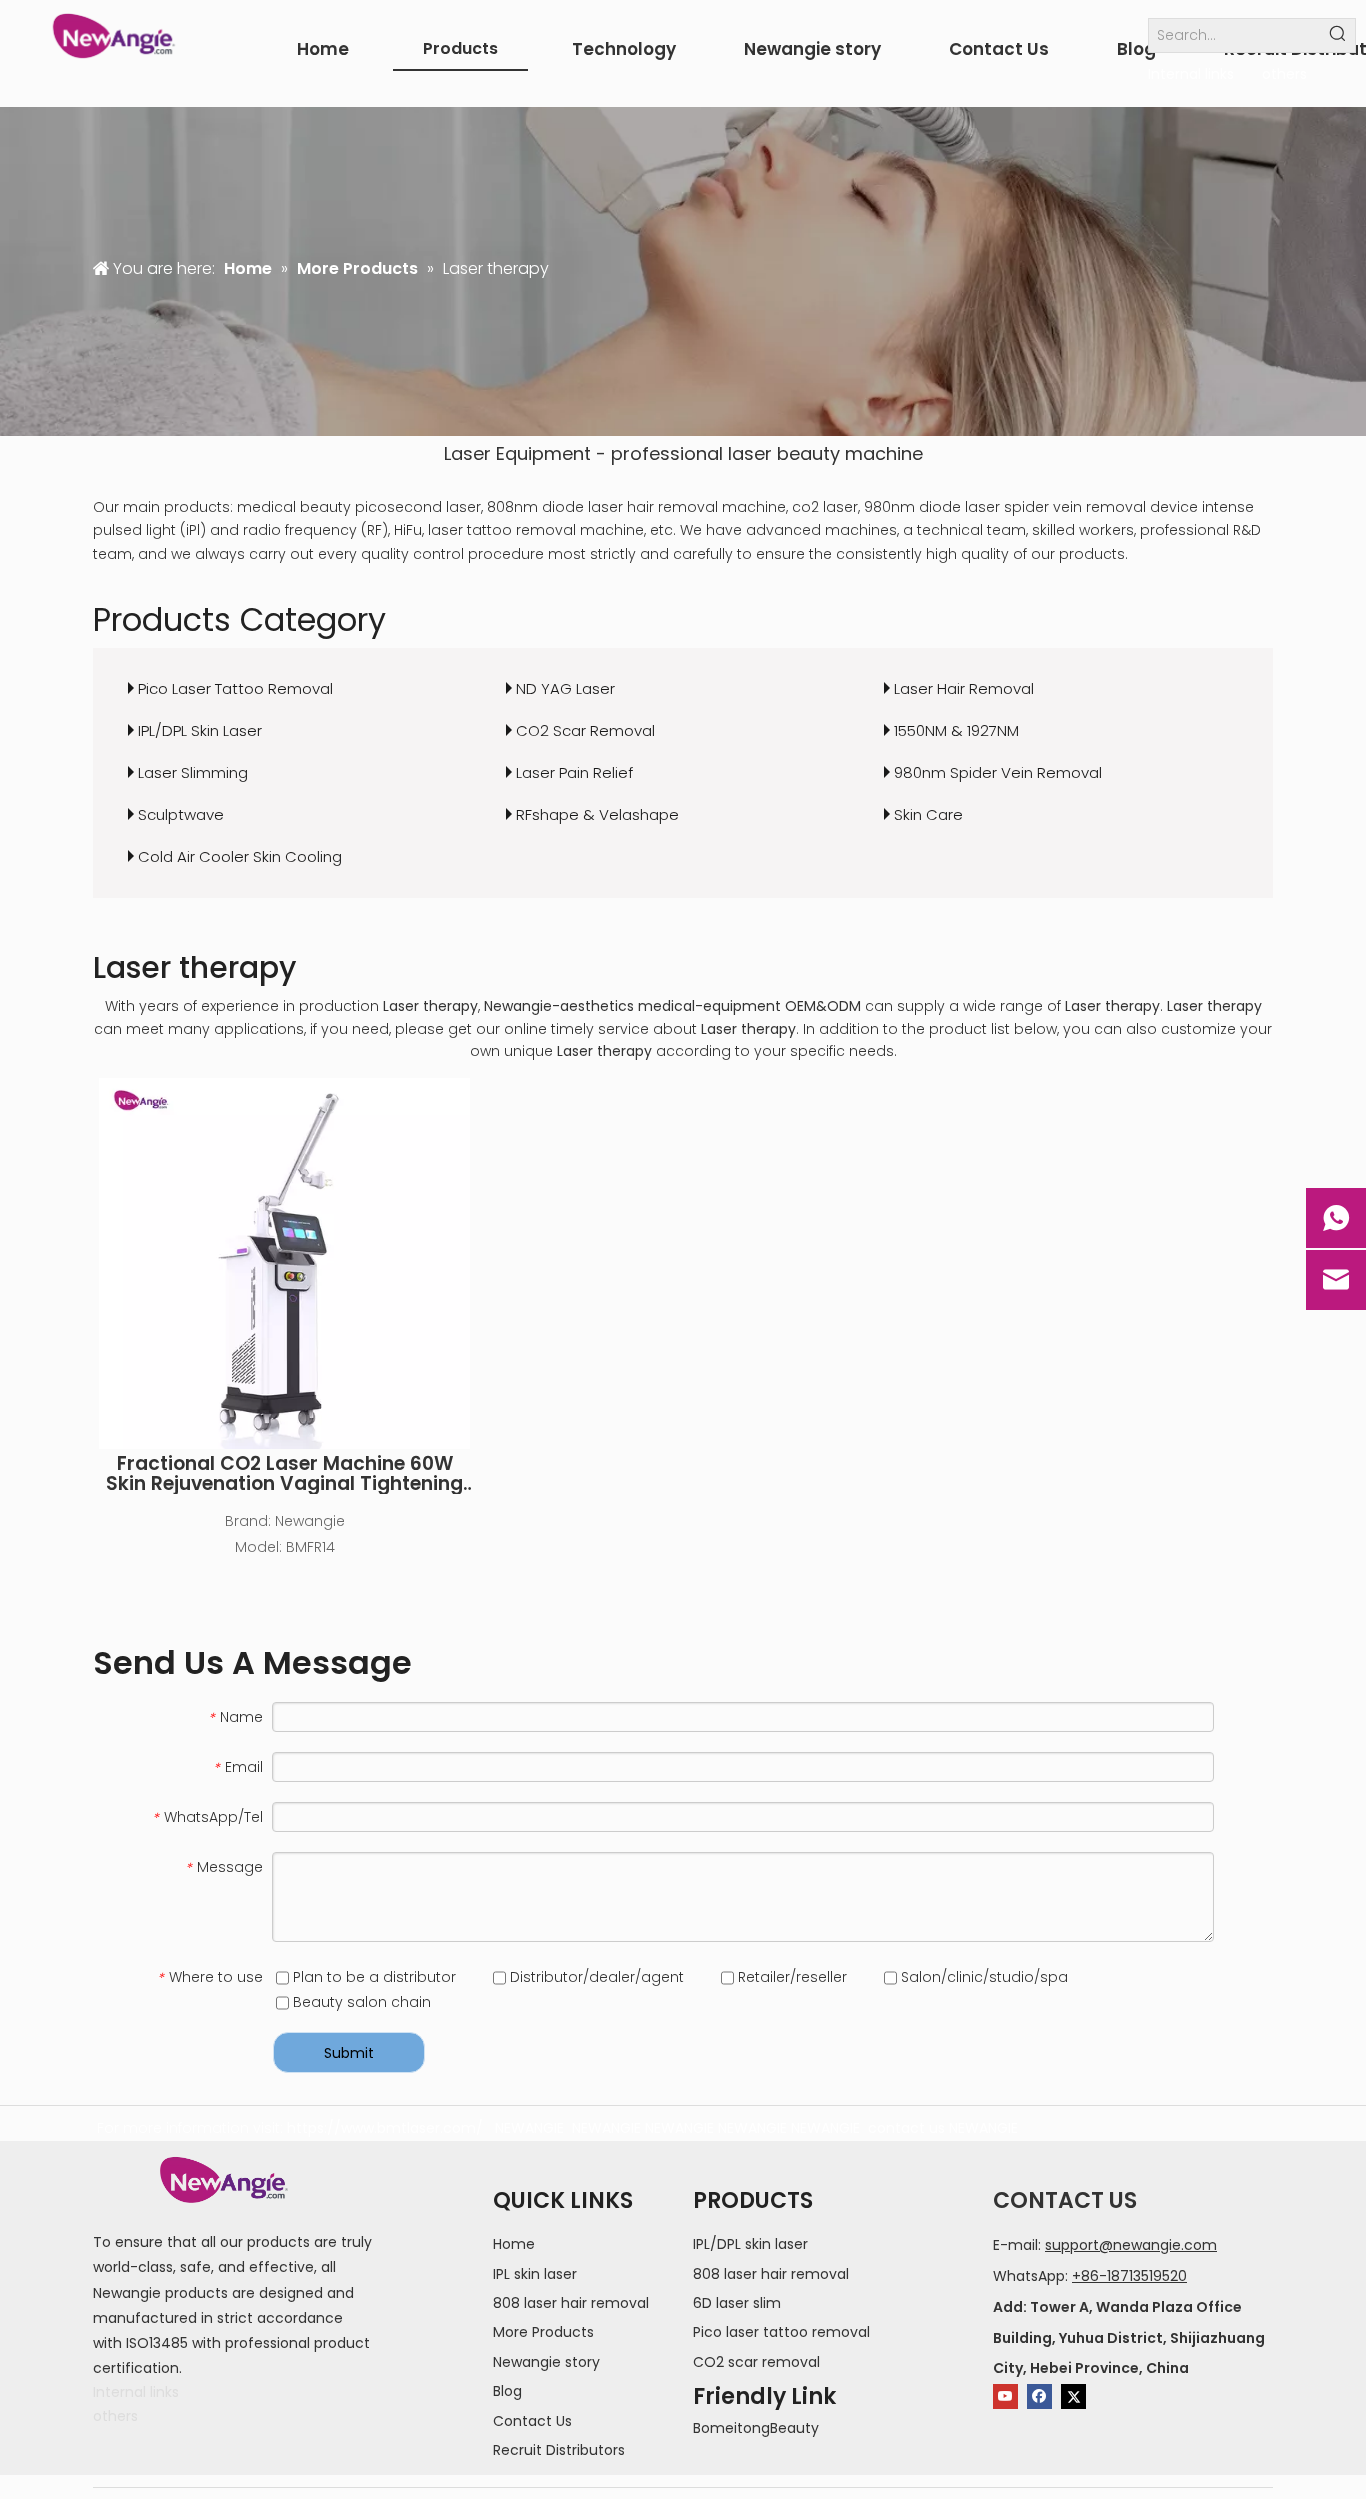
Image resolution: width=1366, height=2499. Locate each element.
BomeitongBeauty (756, 2428)
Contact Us (532, 2421)
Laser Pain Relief (574, 772)
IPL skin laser (535, 2274)
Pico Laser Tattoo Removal (235, 688)
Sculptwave (181, 814)
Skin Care (928, 814)
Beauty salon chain (360, 2002)
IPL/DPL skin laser (750, 2244)
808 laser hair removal (571, 2303)
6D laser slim (737, 2303)
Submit (349, 2053)
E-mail (1015, 2245)
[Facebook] (1039, 2396)
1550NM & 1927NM (956, 730)
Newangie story (546, 2362)
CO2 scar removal (756, 2362)
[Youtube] (1005, 2396)
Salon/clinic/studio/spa (982, 1977)
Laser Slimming (193, 772)
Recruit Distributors (559, 2450)
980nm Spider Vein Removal (998, 772)
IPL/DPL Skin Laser (200, 730)
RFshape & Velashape (597, 814)
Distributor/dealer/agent (595, 1977)
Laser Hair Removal (964, 688)
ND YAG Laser (565, 688)
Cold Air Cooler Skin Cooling (240, 856)
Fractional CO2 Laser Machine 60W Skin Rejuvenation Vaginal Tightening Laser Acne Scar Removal (284, 1474)
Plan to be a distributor (372, 1977)
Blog (507, 2391)
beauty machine (850, 453)
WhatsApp (1029, 2276)
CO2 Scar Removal (585, 730)
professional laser (691, 453)
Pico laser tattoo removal (781, 2332)
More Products (543, 2332)
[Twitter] (1073, 2396)
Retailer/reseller (790, 1977)
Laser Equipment (517, 453)
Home (514, 2244)
